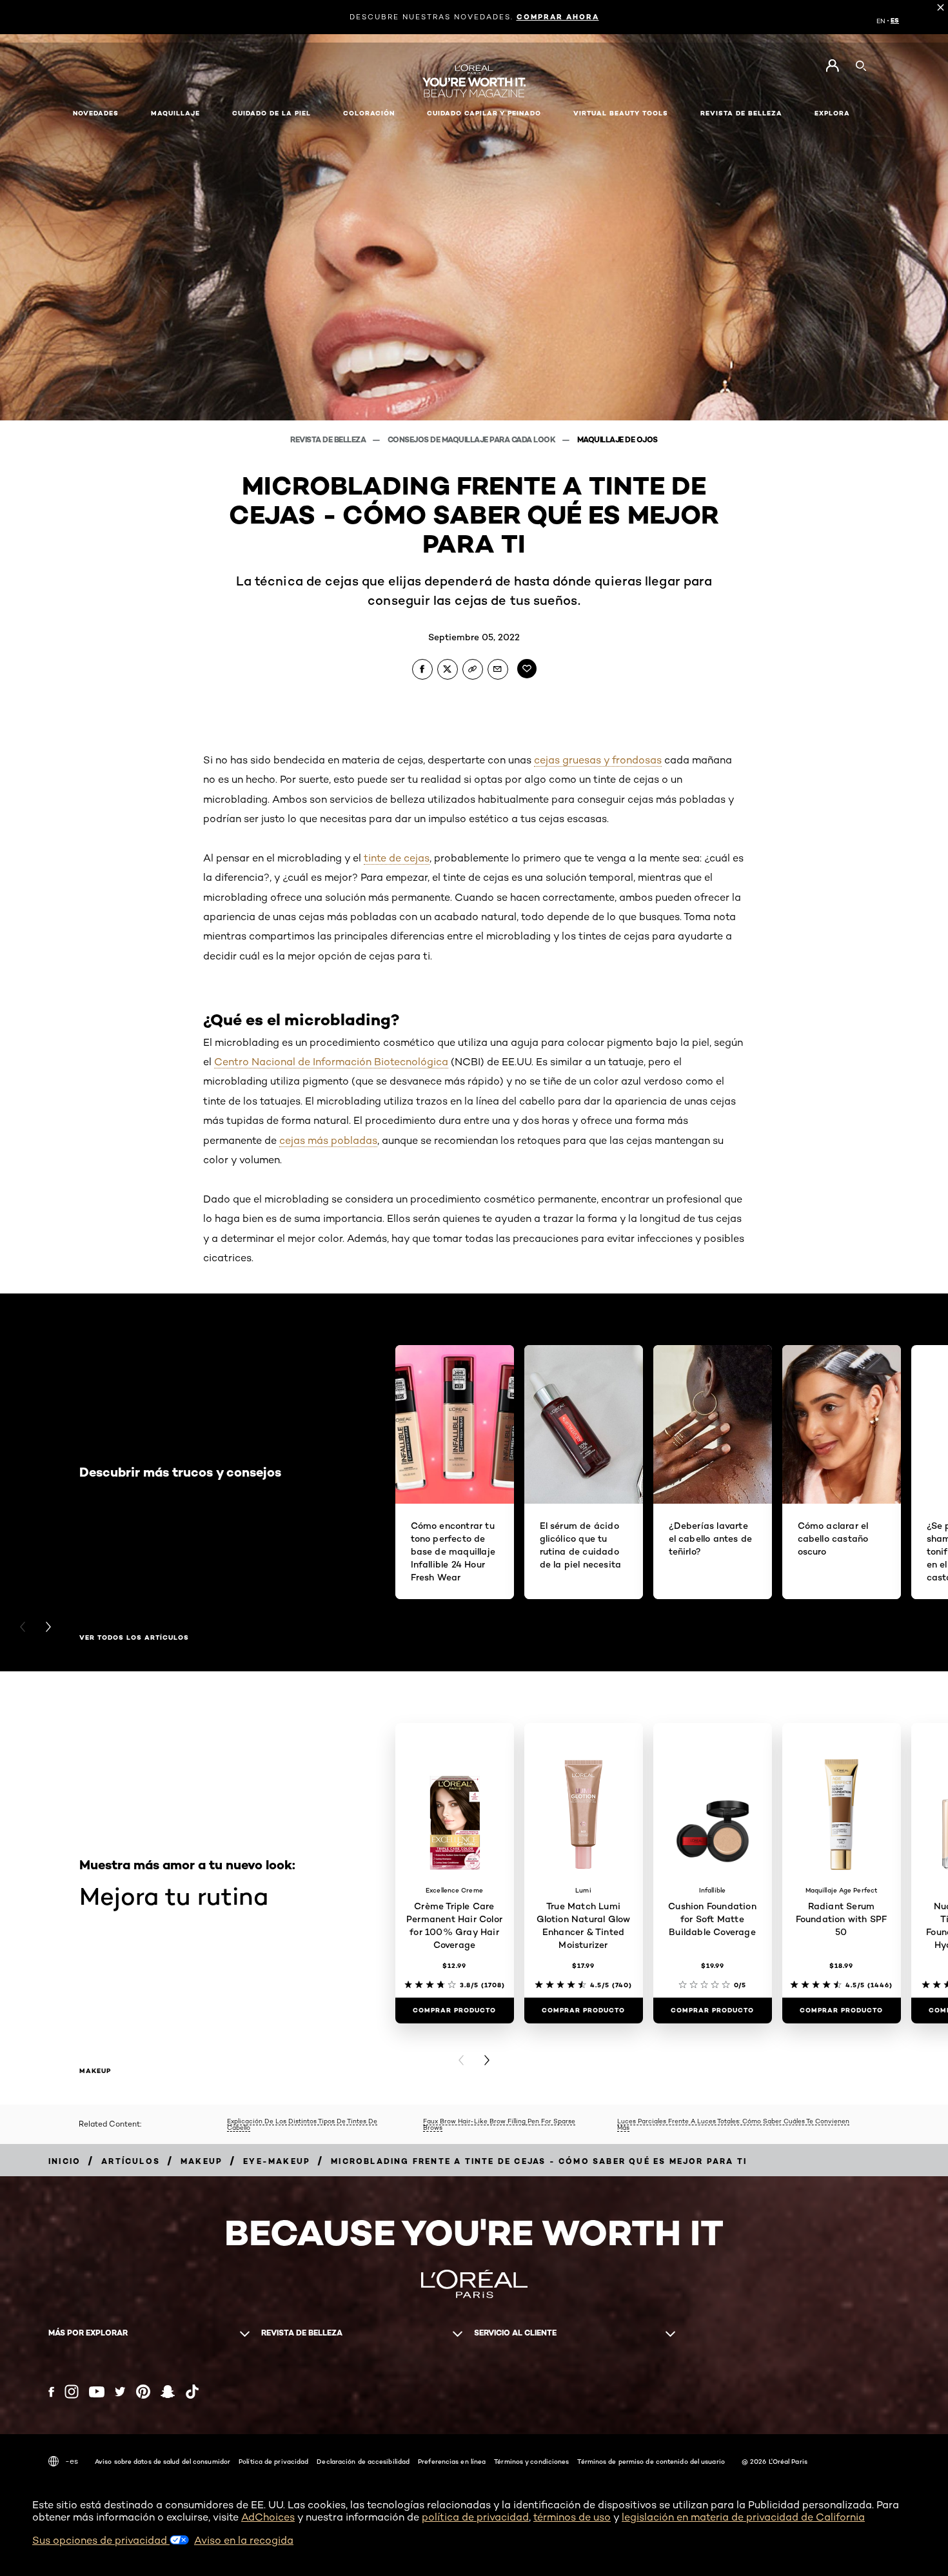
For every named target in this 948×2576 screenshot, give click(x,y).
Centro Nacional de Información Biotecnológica (331, 1062)
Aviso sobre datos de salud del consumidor (163, 2461)
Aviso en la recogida (244, 2540)
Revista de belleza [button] (741, 113)
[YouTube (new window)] (97, 2392)
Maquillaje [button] (175, 113)
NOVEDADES (96, 113)
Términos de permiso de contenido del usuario (651, 2461)
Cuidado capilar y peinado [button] (484, 113)
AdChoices (268, 2517)
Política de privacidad (273, 2461)
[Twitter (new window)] (120, 2392)
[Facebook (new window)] (51, 2392)
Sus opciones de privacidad (101, 2540)
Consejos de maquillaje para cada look (472, 439)
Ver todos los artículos (134, 1638)
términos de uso (572, 2517)
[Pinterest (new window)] (143, 2392)
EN (881, 21)
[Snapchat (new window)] (168, 2392)
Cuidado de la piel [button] (272, 113)
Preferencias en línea (452, 2461)
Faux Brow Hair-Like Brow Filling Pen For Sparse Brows (499, 2124)
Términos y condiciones (531, 2461)
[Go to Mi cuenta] (832, 66)
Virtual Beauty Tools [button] (621, 113)
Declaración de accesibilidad (363, 2461)
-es (72, 2461)
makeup (95, 2071)
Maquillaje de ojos (617, 439)
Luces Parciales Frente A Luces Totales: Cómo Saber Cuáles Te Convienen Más (733, 2124)
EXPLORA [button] (832, 113)
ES (895, 21)
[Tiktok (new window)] (192, 2392)
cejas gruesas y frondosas (598, 760)
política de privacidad (475, 2517)
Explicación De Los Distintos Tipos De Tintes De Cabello (302, 2124)
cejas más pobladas (328, 1140)
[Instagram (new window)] (72, 2392)
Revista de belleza (329, 439)
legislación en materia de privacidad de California (743, 2517)
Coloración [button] (369, 113)
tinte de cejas (397, 858)
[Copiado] (473, 669)
